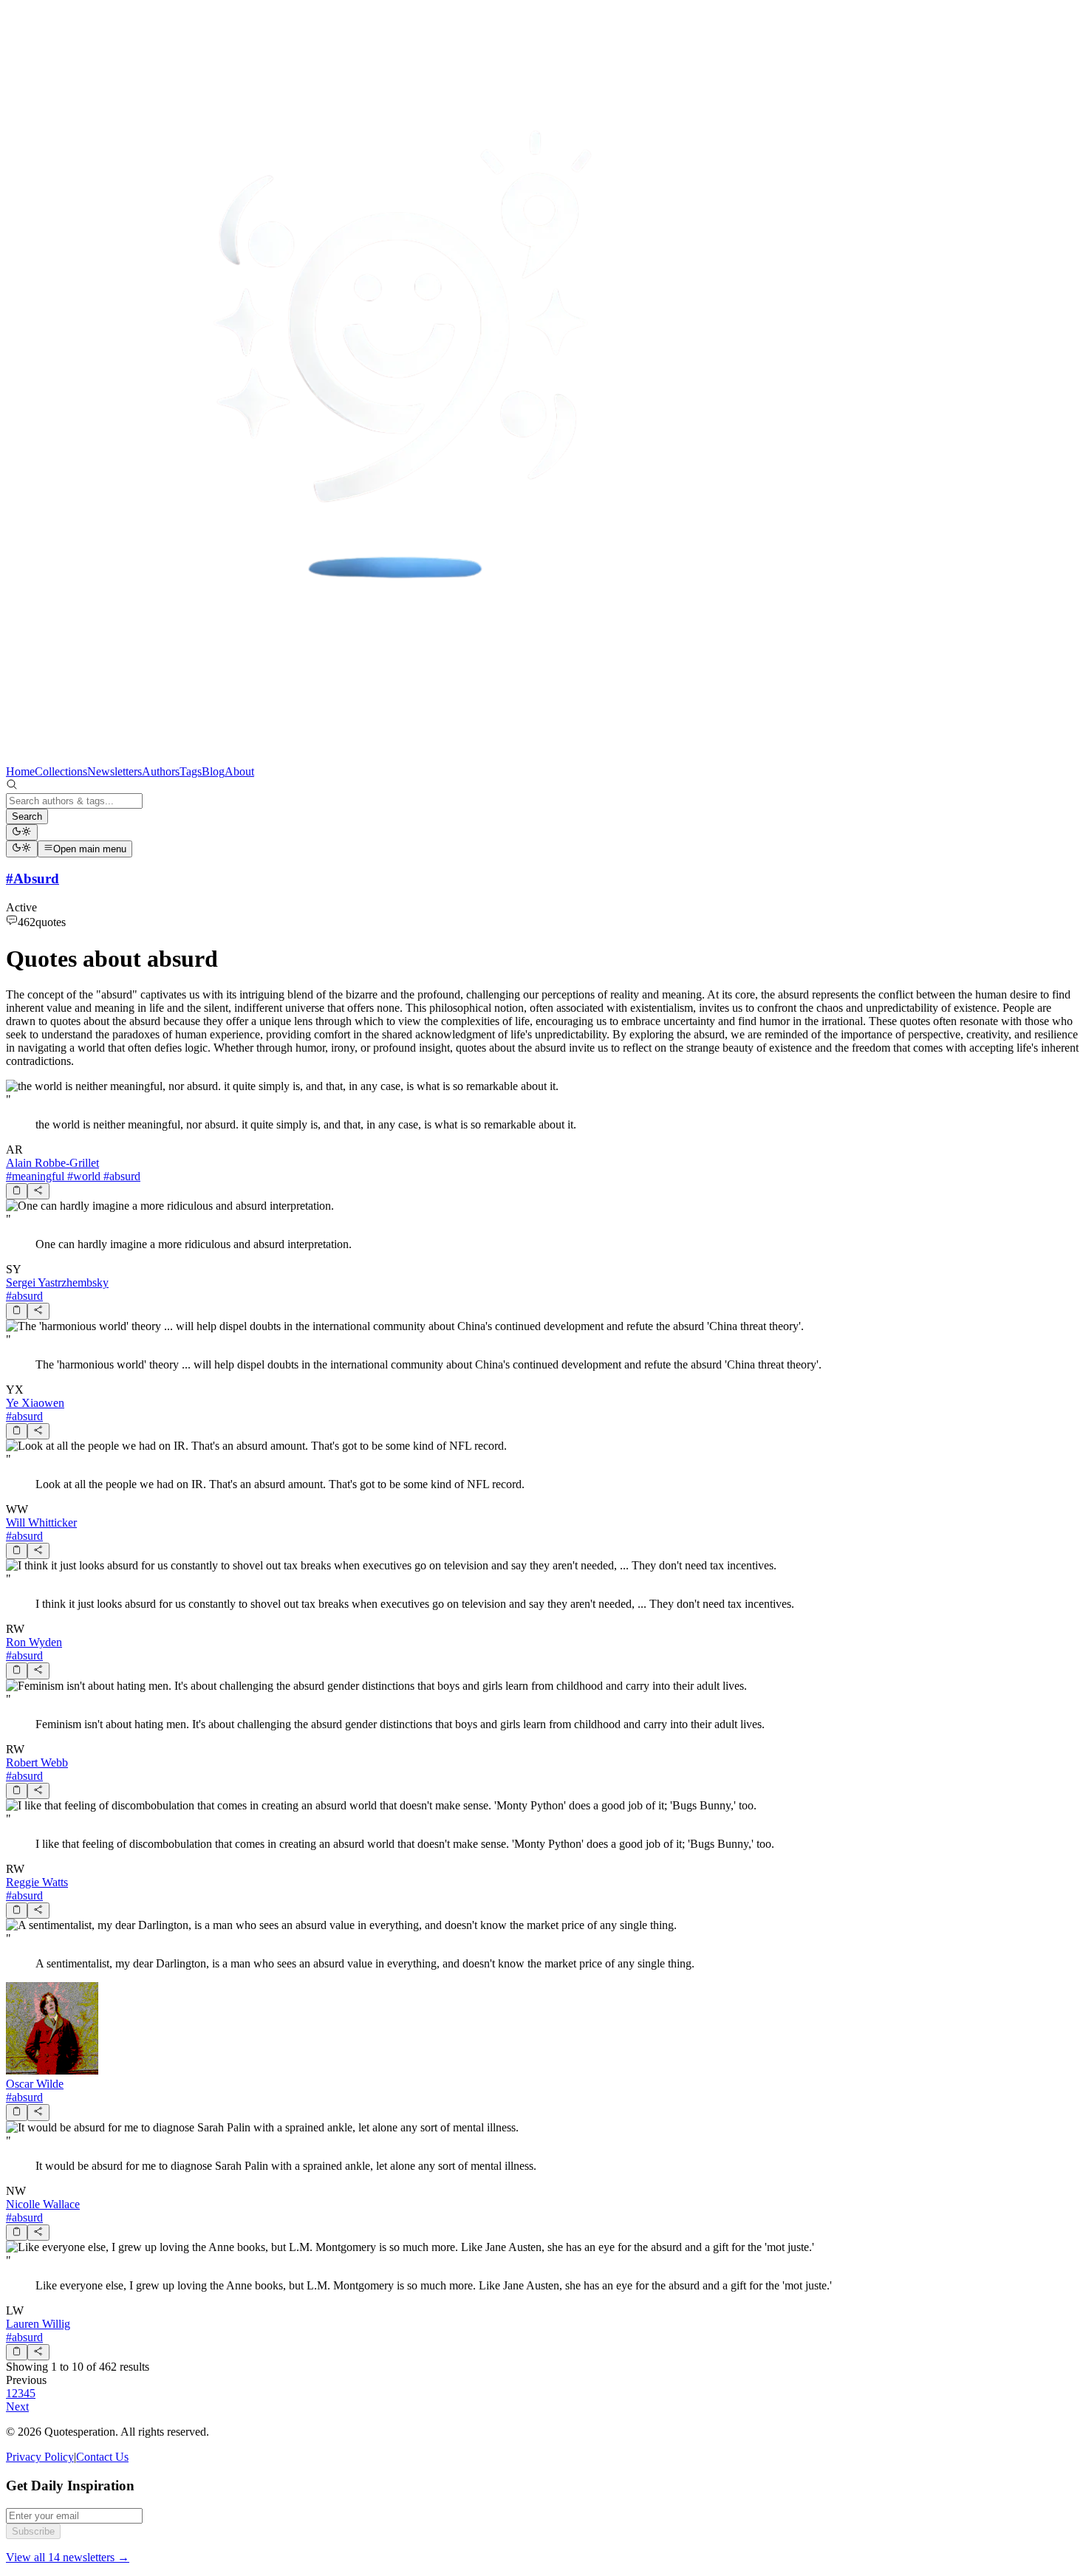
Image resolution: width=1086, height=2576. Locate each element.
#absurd (120, 1176)
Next (17, 2407)
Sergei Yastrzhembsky (57, 1282)
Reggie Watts (37, 1882)
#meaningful (35, 1176)
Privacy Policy (40, 2457)
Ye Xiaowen (35, 1403)
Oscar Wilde (35, 2084)
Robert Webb (37, 1763)
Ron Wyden (34, 1642)
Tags (191, 771)
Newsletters (115, 771)
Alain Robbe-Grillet (52, 1163)
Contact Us (102, 2457)
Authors (161, 771)
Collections (61, 771)
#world (82, 1176)
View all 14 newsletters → (68, 2557)
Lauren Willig (38, 2324)
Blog (213, 771)
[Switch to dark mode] (22, 832)
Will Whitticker (41, 1522)
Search (27, 816)
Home (20, 771)
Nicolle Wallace (43, 2204)
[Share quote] (38, 1191)
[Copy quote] (17, 1191)
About (239, 771)
